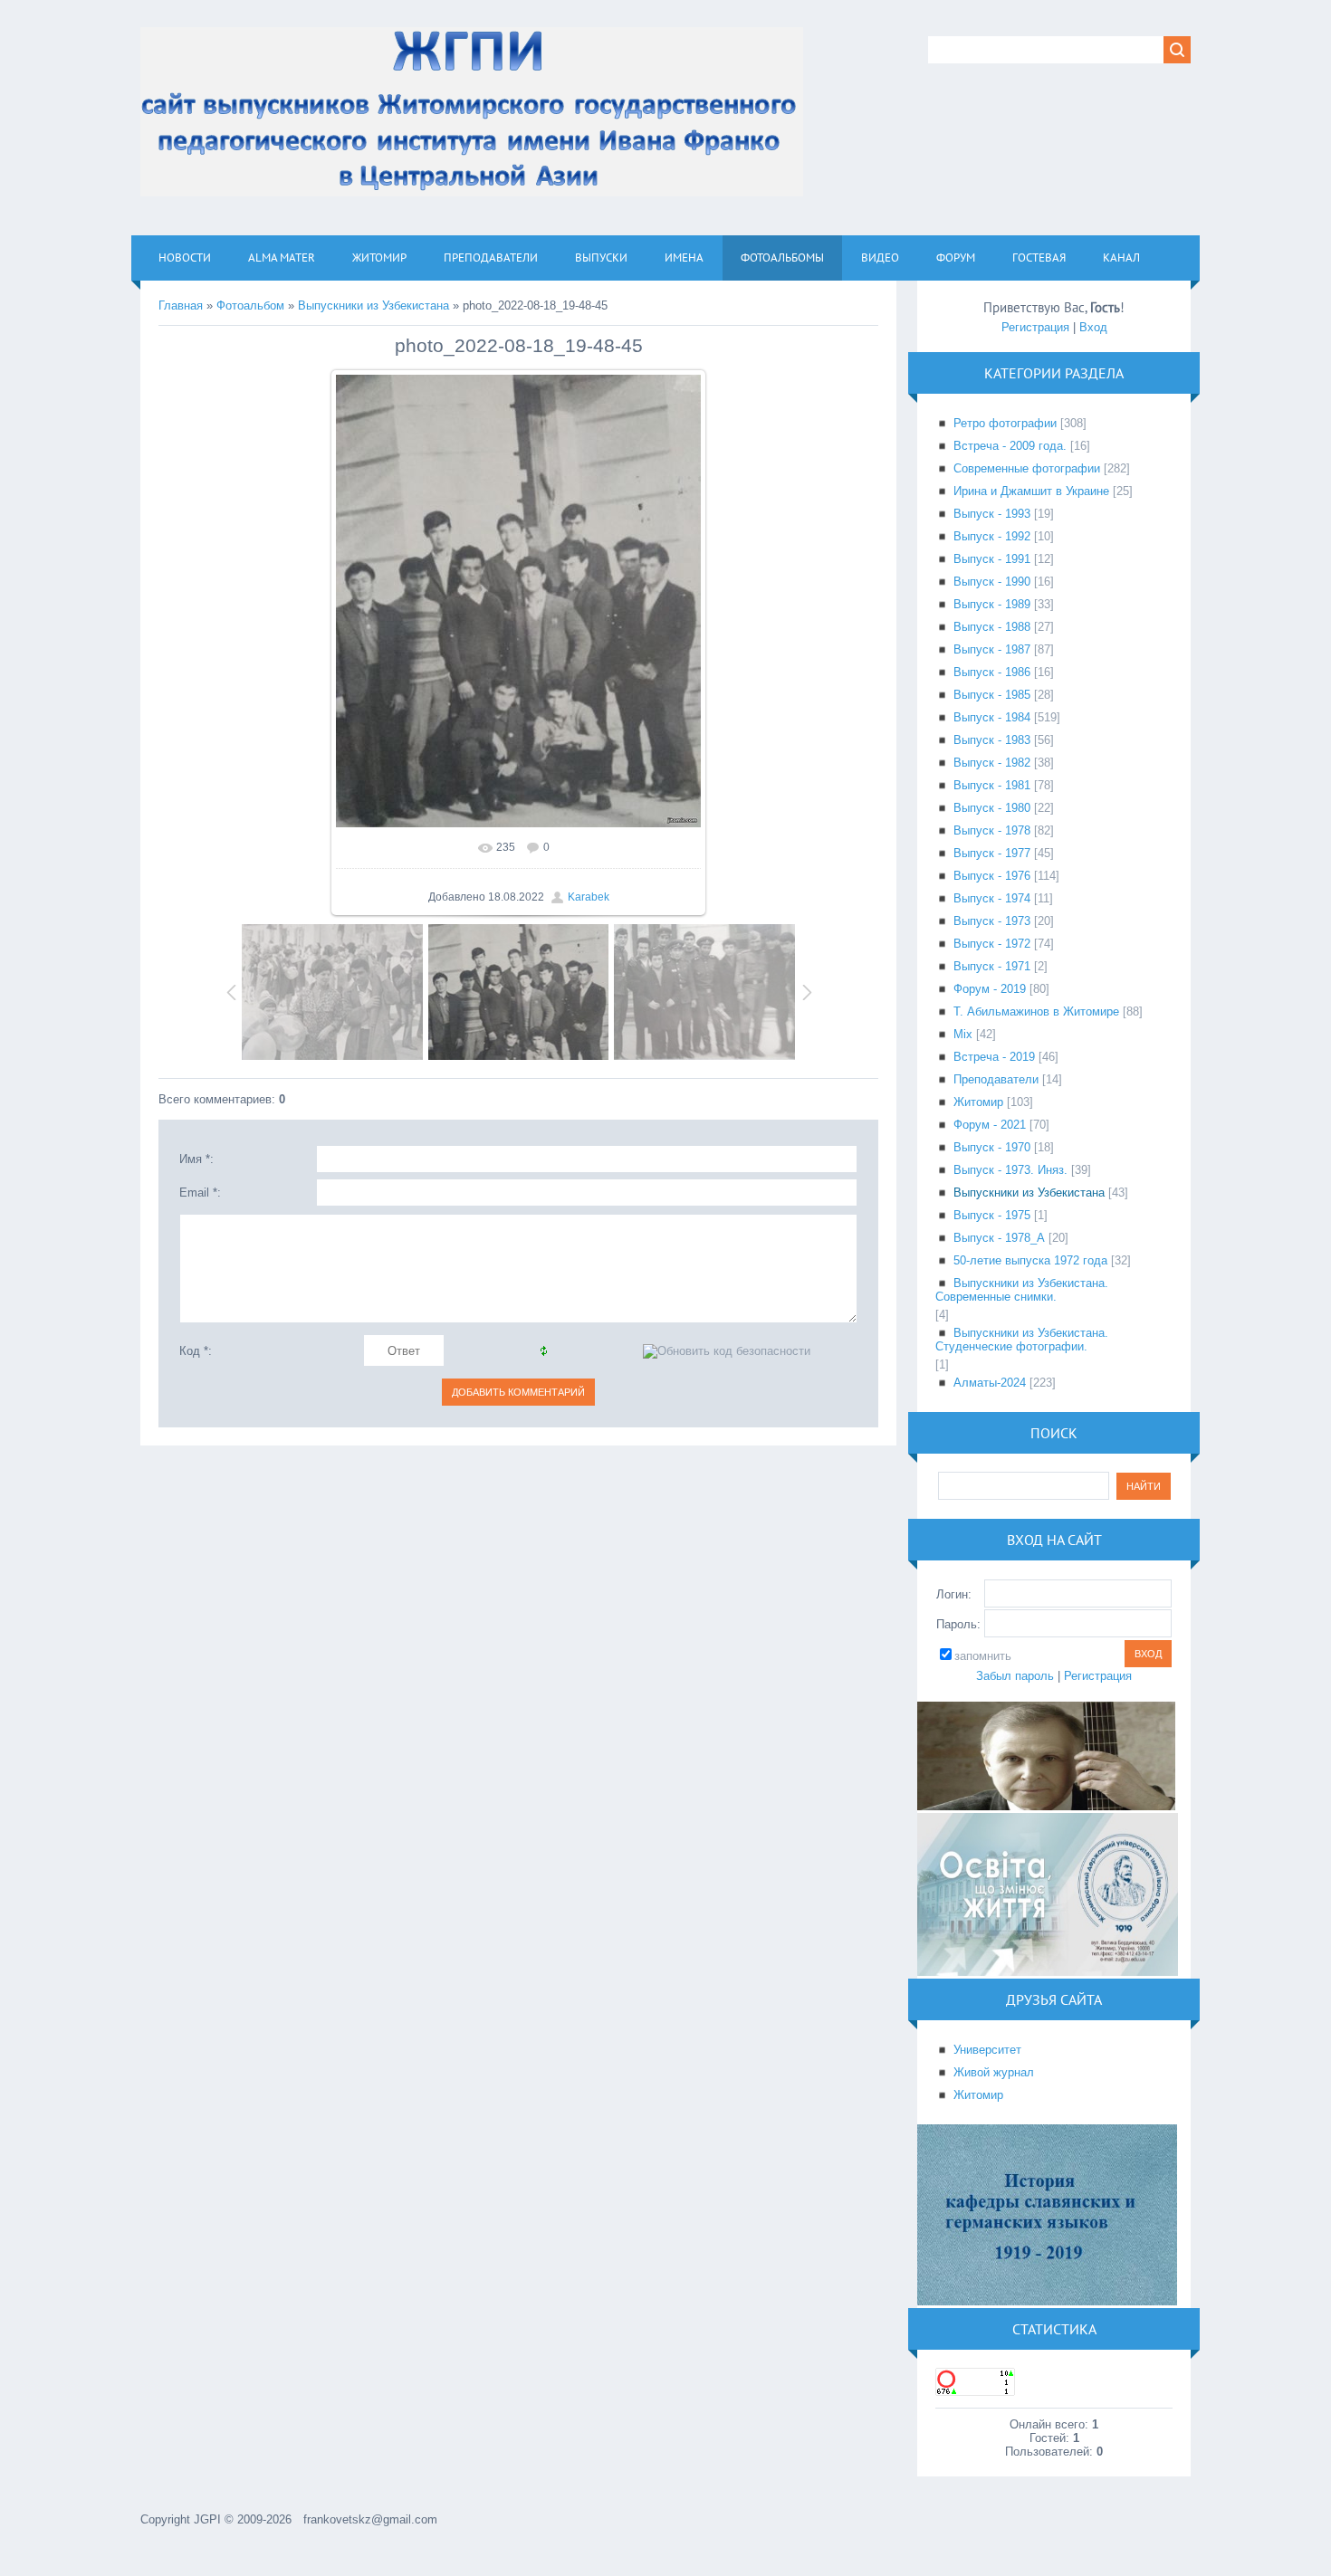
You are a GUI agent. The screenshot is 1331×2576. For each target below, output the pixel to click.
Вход (1093, 327)
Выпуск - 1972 (992, 944)
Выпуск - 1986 (992, 672)
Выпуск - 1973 (992, 921)
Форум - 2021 (990, 1125)
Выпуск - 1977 (992, 853)
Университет (987, 2050)
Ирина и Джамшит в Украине (1031, 491)
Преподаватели (996, 1079)
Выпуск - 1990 (992, 582)
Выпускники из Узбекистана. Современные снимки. (1022, 1290)
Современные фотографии (1027, 468)
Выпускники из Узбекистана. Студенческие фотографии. (1022, 1340)
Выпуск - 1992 (992, 536)
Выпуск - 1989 (992, 604)
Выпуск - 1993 (992, 514)
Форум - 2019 (990, 989)
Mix (963, 1034)
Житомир (978, 1102)
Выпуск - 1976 (992, 876)
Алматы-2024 (990, 1383)
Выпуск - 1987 (992, 649)
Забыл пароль (1015, 1676)
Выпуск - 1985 (992, 695)
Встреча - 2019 (994, 1057)
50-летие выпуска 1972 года (1030, 1260)
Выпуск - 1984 (992, 717)
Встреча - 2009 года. (1010, 446)
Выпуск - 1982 (992, 763)
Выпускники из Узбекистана (373, 305)
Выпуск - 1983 (992, 740)
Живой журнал (994, 2072)
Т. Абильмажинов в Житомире (1036, 1011)
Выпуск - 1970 (992, 1147)
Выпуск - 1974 (992, 898)
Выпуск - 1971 (992, 966)
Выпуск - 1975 (992, 1215)
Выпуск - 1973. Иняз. (1010, 1170)
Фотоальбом (250, 305)
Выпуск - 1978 (992, 830)
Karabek (589, 897)
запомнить (983, 1656)
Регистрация (1035, 327)
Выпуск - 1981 (992, 785)
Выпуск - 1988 (992, 627)
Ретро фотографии (1005, 423)
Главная (181, 305)
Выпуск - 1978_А (999, 1238)
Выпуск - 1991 (992, 559)
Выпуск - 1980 (992, 808)
